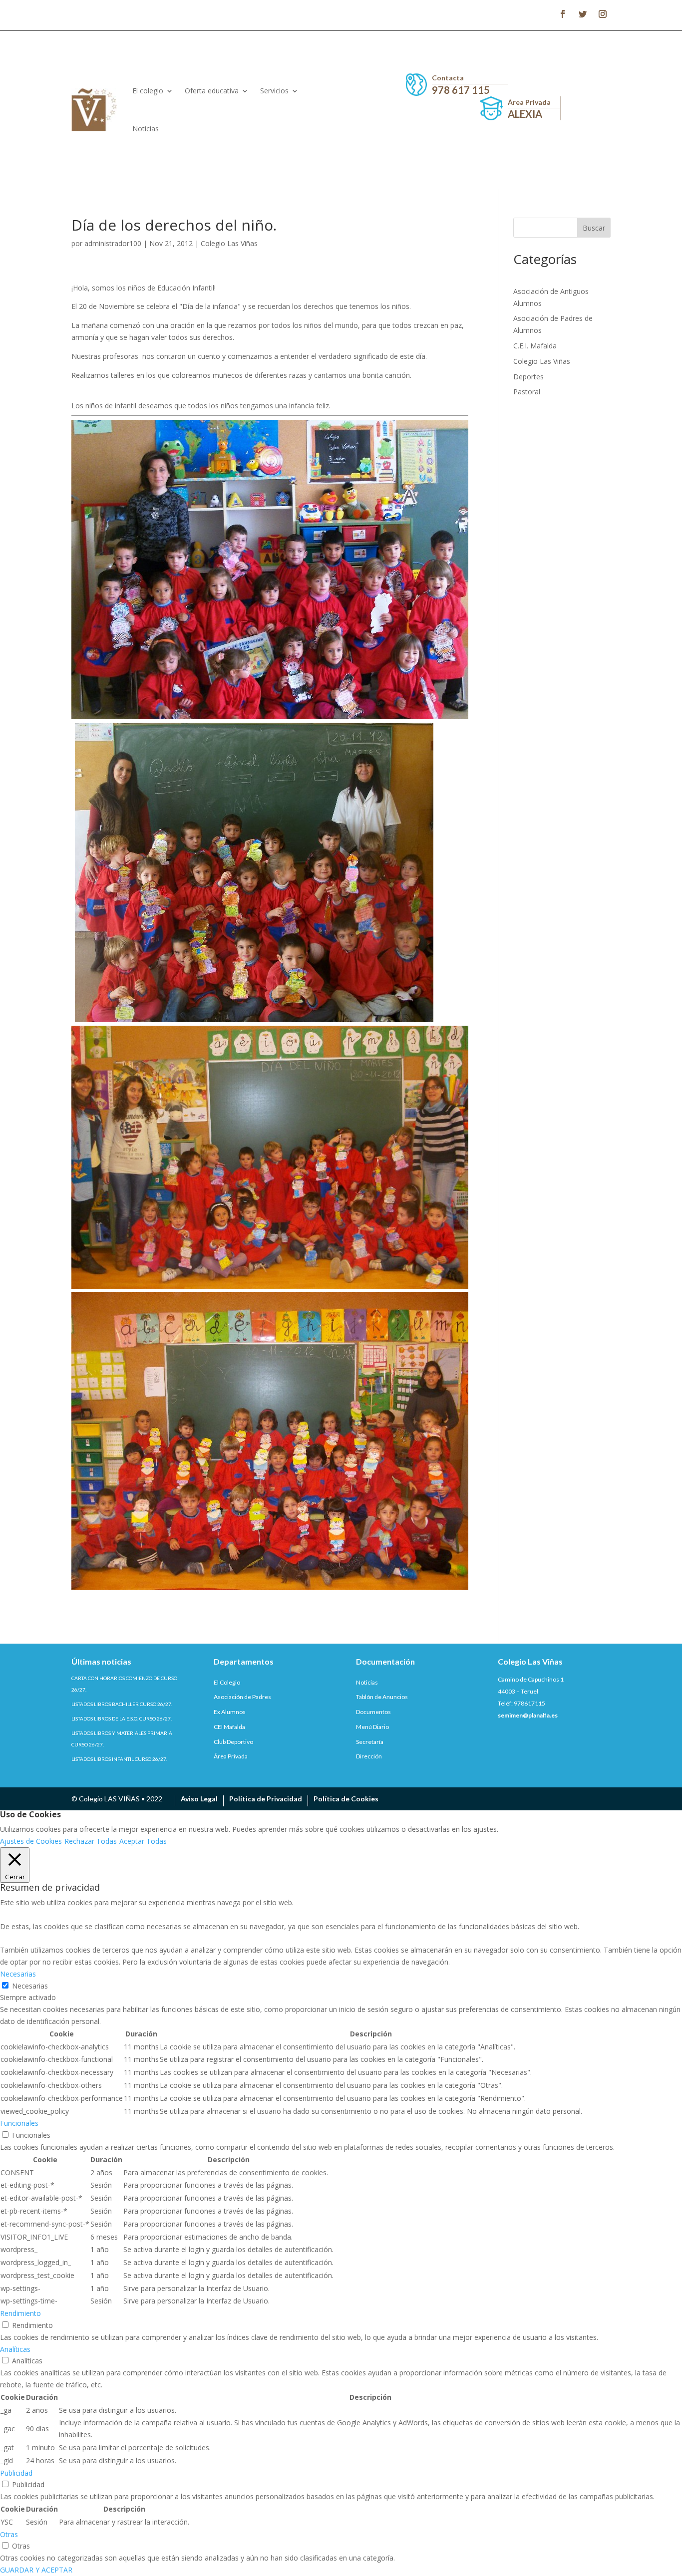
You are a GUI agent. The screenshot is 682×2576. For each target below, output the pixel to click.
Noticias (146, 129)
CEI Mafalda (229, 1727)
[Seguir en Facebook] (563, 14)
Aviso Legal (199, 1799)
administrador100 (113, 243)
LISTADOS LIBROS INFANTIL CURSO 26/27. (119, 1759)
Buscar (594, 228)
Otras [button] (9, 2534)
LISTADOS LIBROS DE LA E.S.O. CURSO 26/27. (122, 1718)
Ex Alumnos (230, 1712)
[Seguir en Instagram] (603, 14)
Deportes (528, 377)
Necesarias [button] (18, 1974)
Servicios (274, 91)
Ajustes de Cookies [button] (31, 1841)
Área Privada (231, 1756)
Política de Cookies (346, 1799)
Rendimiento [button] (20, 2313)
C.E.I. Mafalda (535, 346)
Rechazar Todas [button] (91, 1841)
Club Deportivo (233, 1742)
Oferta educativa (212, 91)
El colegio (148, 91)
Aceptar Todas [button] (143, 1841)
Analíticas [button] (15, 2349)
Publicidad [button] (16, 2473)
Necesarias (30, 1986)
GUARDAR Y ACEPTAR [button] (36, 2570)
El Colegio (227, 1682)
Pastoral (527, 392)
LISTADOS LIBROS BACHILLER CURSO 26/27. (122, 1704)
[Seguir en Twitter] (583, 14)
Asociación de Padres (242, 1697)
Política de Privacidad (266, 1799)
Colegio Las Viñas (229, 243)
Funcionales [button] (19, 2123)
